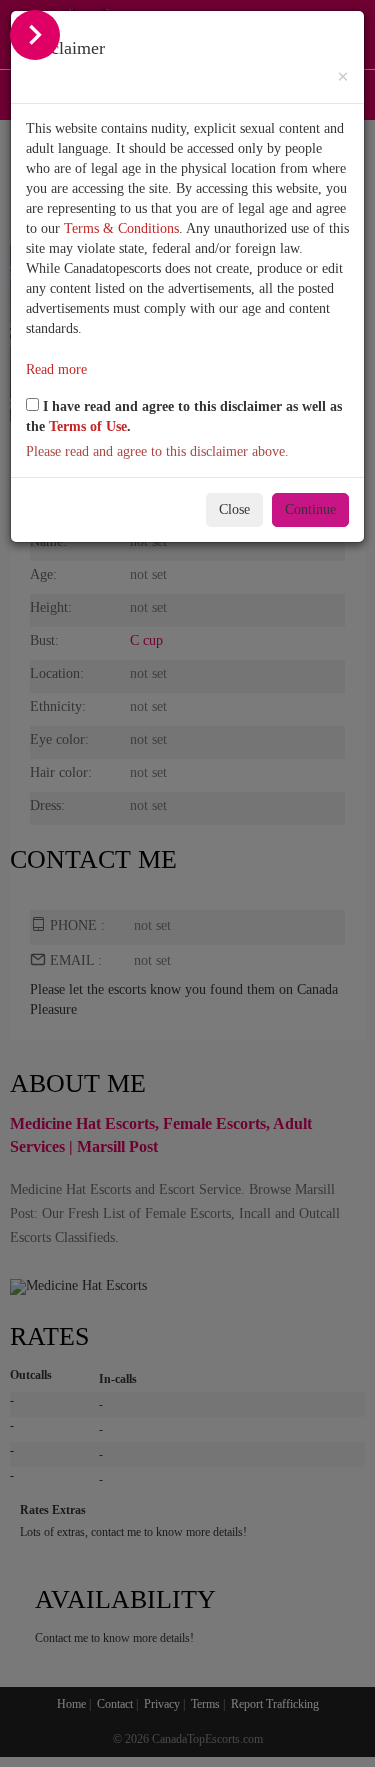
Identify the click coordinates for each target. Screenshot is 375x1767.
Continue (310, 509)
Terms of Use (88, 426)
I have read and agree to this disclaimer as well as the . (184, 416)
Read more (56, 369)
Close (234, 509)
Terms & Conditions (121, 228)
